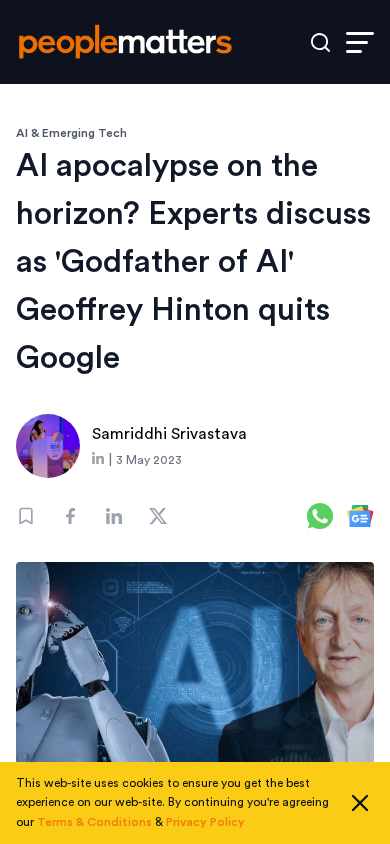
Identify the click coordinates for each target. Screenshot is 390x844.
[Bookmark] (26, 516)
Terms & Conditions (94, 822)
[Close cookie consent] (360, 803)
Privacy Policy (205, 822)
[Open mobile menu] (360, 42)
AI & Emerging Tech (71, 133)
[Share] (70, 516)
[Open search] (320, 42)
